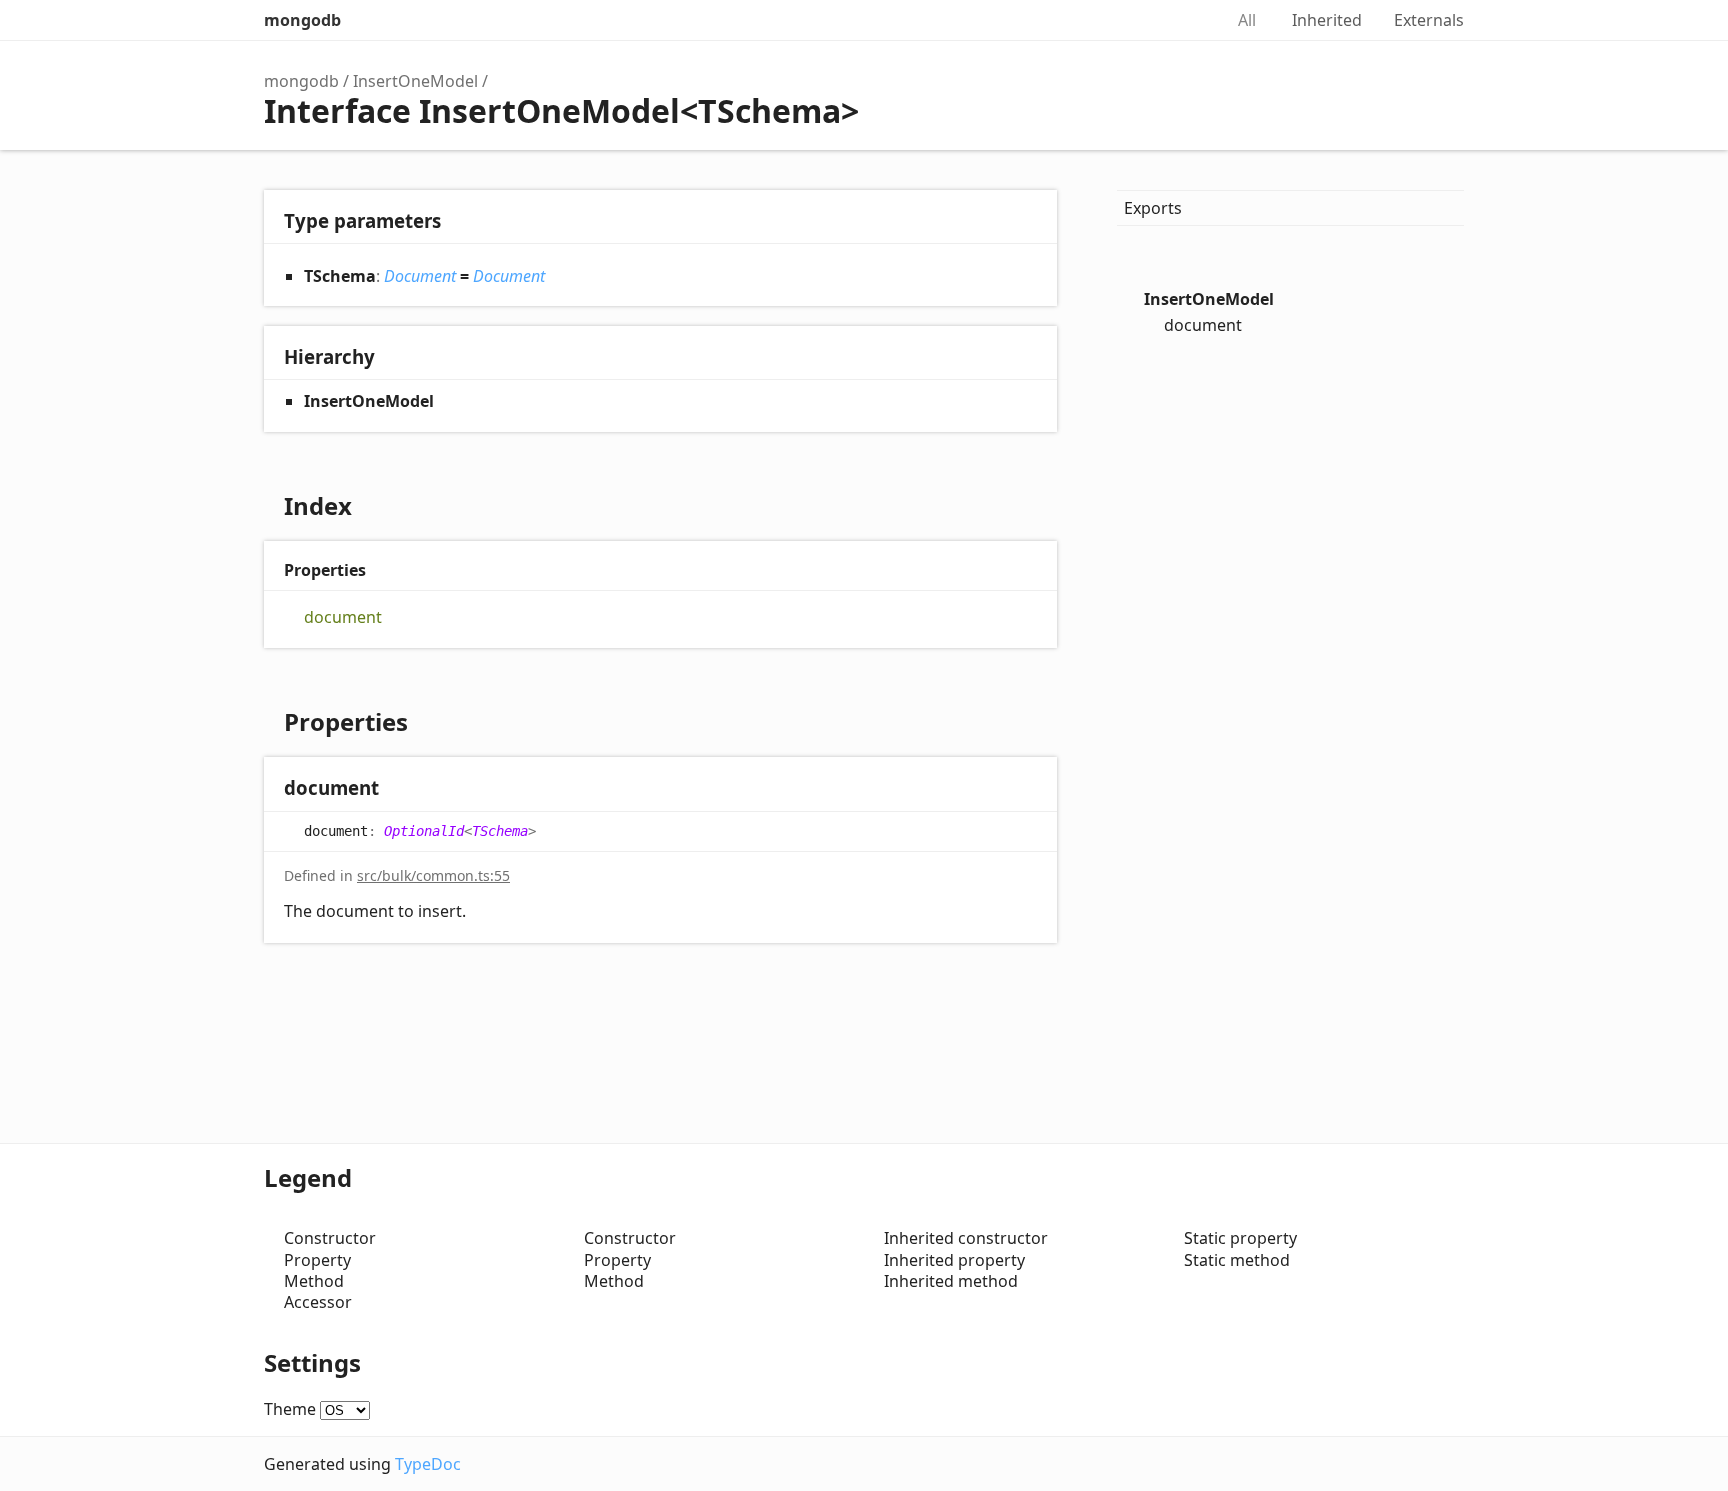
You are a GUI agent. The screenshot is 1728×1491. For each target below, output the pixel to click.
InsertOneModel (415, 81)
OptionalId (424, 831)
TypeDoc (428, 1464)
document (343, 617)
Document (420, 276)
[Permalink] (398, 789)
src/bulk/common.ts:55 (433, 875)
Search (1186, 20)
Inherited (1327, 20)
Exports (1153, 208)
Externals (1429, 20)
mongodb (302, 20)
